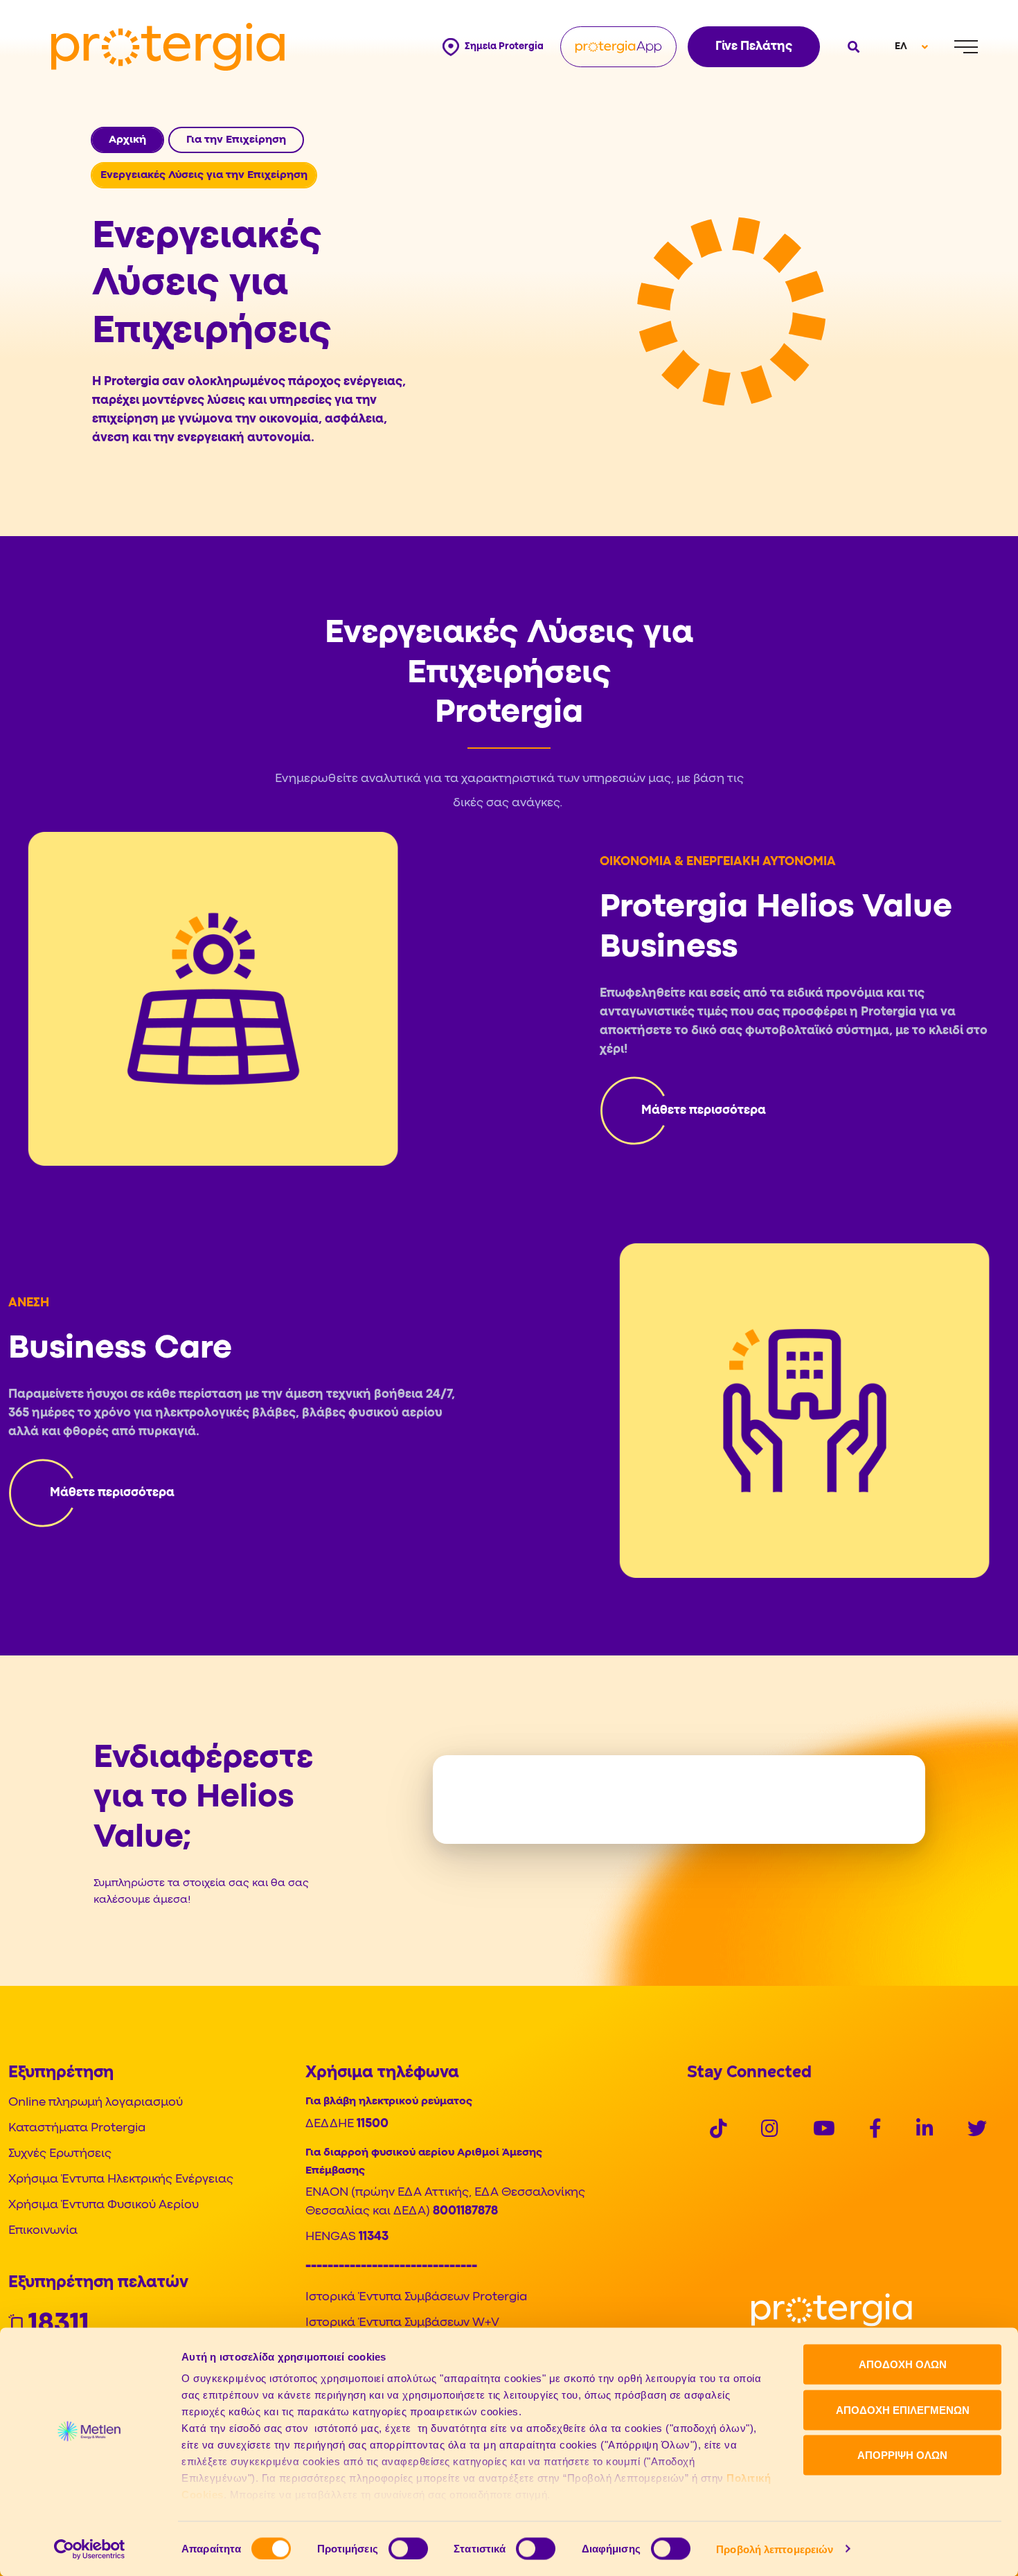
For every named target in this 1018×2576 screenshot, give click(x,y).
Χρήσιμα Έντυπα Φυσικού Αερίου (104, 2205)
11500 (373, 2124)
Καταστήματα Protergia (77, 2128)
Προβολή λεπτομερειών (775, 2549)
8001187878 (465, 2211)
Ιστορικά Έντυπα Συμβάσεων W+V (402, 2323)
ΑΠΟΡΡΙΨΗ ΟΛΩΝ (902, 2455)
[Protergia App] (618, 47)
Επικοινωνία (43, 2231)
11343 (374, 2237)
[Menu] (966, 47)
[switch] (408, 2548)
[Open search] (852, 47)
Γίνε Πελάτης (754, 47)
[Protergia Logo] (168, 47)
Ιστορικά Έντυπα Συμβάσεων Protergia (416, 2297)
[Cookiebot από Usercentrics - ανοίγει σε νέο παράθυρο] (90, 2549)
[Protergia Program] (683, 1110)
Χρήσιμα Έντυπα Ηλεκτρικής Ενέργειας (121, 2179)
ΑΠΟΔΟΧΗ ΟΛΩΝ (903, 2364)
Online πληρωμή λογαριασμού (96, 2103)
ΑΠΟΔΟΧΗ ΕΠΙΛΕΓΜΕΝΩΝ (903, 2409)
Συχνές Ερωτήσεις (60, 2154)
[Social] (718, 2131)
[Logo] (832, 2310)
